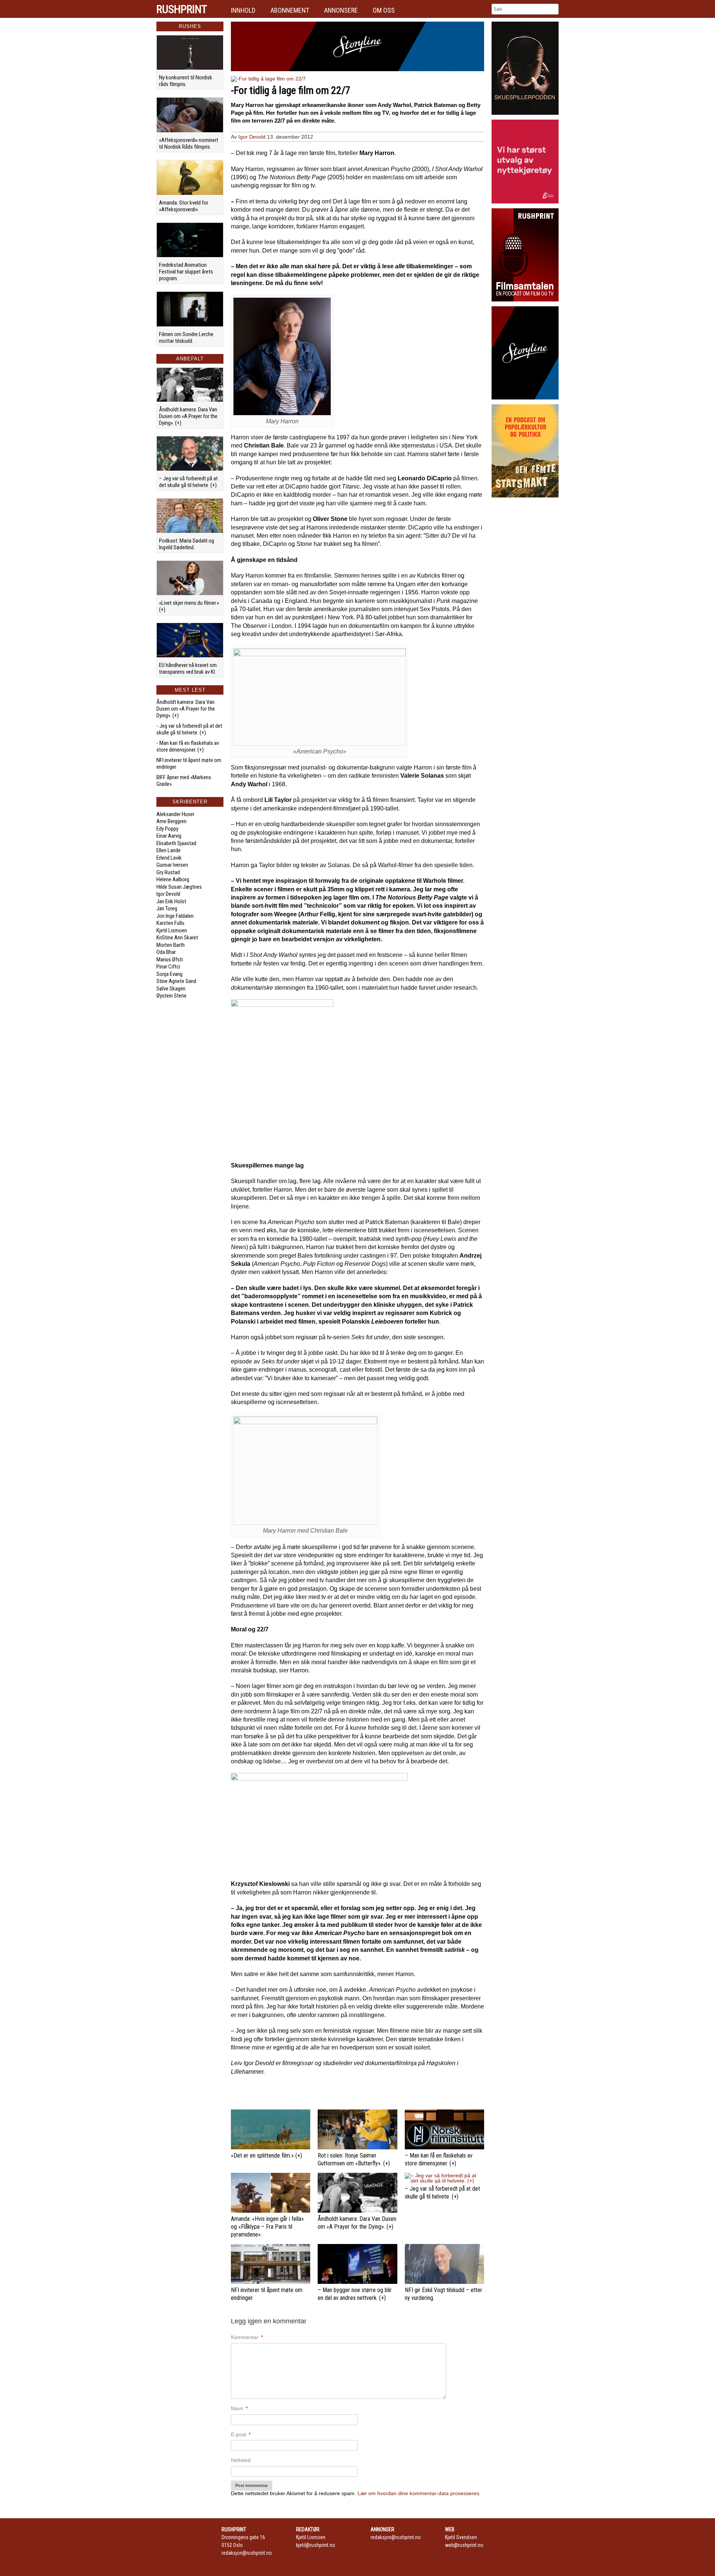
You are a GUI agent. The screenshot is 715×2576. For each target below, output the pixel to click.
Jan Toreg (167, 908)
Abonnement (290, 10)
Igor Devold (168, 894)
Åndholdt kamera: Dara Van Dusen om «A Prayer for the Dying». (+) (188, 416)
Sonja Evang (169, 974)
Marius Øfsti (170, 960)
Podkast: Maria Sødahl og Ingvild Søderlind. (187, 544)
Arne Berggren (171, 821)
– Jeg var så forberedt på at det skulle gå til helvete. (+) (188, 482)
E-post (241, 2434)
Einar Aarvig (169, 836)
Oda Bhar (166, 952)
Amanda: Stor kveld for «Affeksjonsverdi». (184, 206)
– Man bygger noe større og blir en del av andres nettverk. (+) (355, 2294)
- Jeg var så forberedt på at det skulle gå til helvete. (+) (189, 729)
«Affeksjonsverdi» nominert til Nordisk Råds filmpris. (189, 143)
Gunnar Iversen (172, 865)
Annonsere (341, 10)
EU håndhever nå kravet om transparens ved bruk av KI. (188, 669)
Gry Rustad (168, 872)
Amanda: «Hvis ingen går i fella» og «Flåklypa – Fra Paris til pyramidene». (267, 2227)
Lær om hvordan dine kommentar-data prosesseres (418, 2493)
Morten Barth (171, 945)
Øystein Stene (171, 996)
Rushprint (182, 9)
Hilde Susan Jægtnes (179, 887)
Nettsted (241, 2460)
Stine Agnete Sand (176, 981)
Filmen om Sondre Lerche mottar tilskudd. (186, 338)
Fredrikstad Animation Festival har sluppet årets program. (186, 272)
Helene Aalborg (173, 879)
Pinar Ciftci (168, 967)
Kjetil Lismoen (172, 930)
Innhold (243, 10)
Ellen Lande (169, 850)
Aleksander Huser (175, 814)
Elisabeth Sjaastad (176, 843)
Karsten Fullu (170, 923)
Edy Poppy (167, 829)
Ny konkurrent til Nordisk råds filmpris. (186, 81)
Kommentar (247, 2337)
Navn (239, 2408)
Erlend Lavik (169, 858)
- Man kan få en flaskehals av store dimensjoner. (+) (188, 746)
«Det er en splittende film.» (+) (266, 2155)
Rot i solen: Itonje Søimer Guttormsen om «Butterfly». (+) (354, 2159)
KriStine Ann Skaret (177, 938)
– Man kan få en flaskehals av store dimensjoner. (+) (439, 2159)
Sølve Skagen (171, 989)
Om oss (384, 10)
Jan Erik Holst (171, 901)
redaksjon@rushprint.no (247, 2553)
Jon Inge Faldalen (175, 916)
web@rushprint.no (464, 2545)
